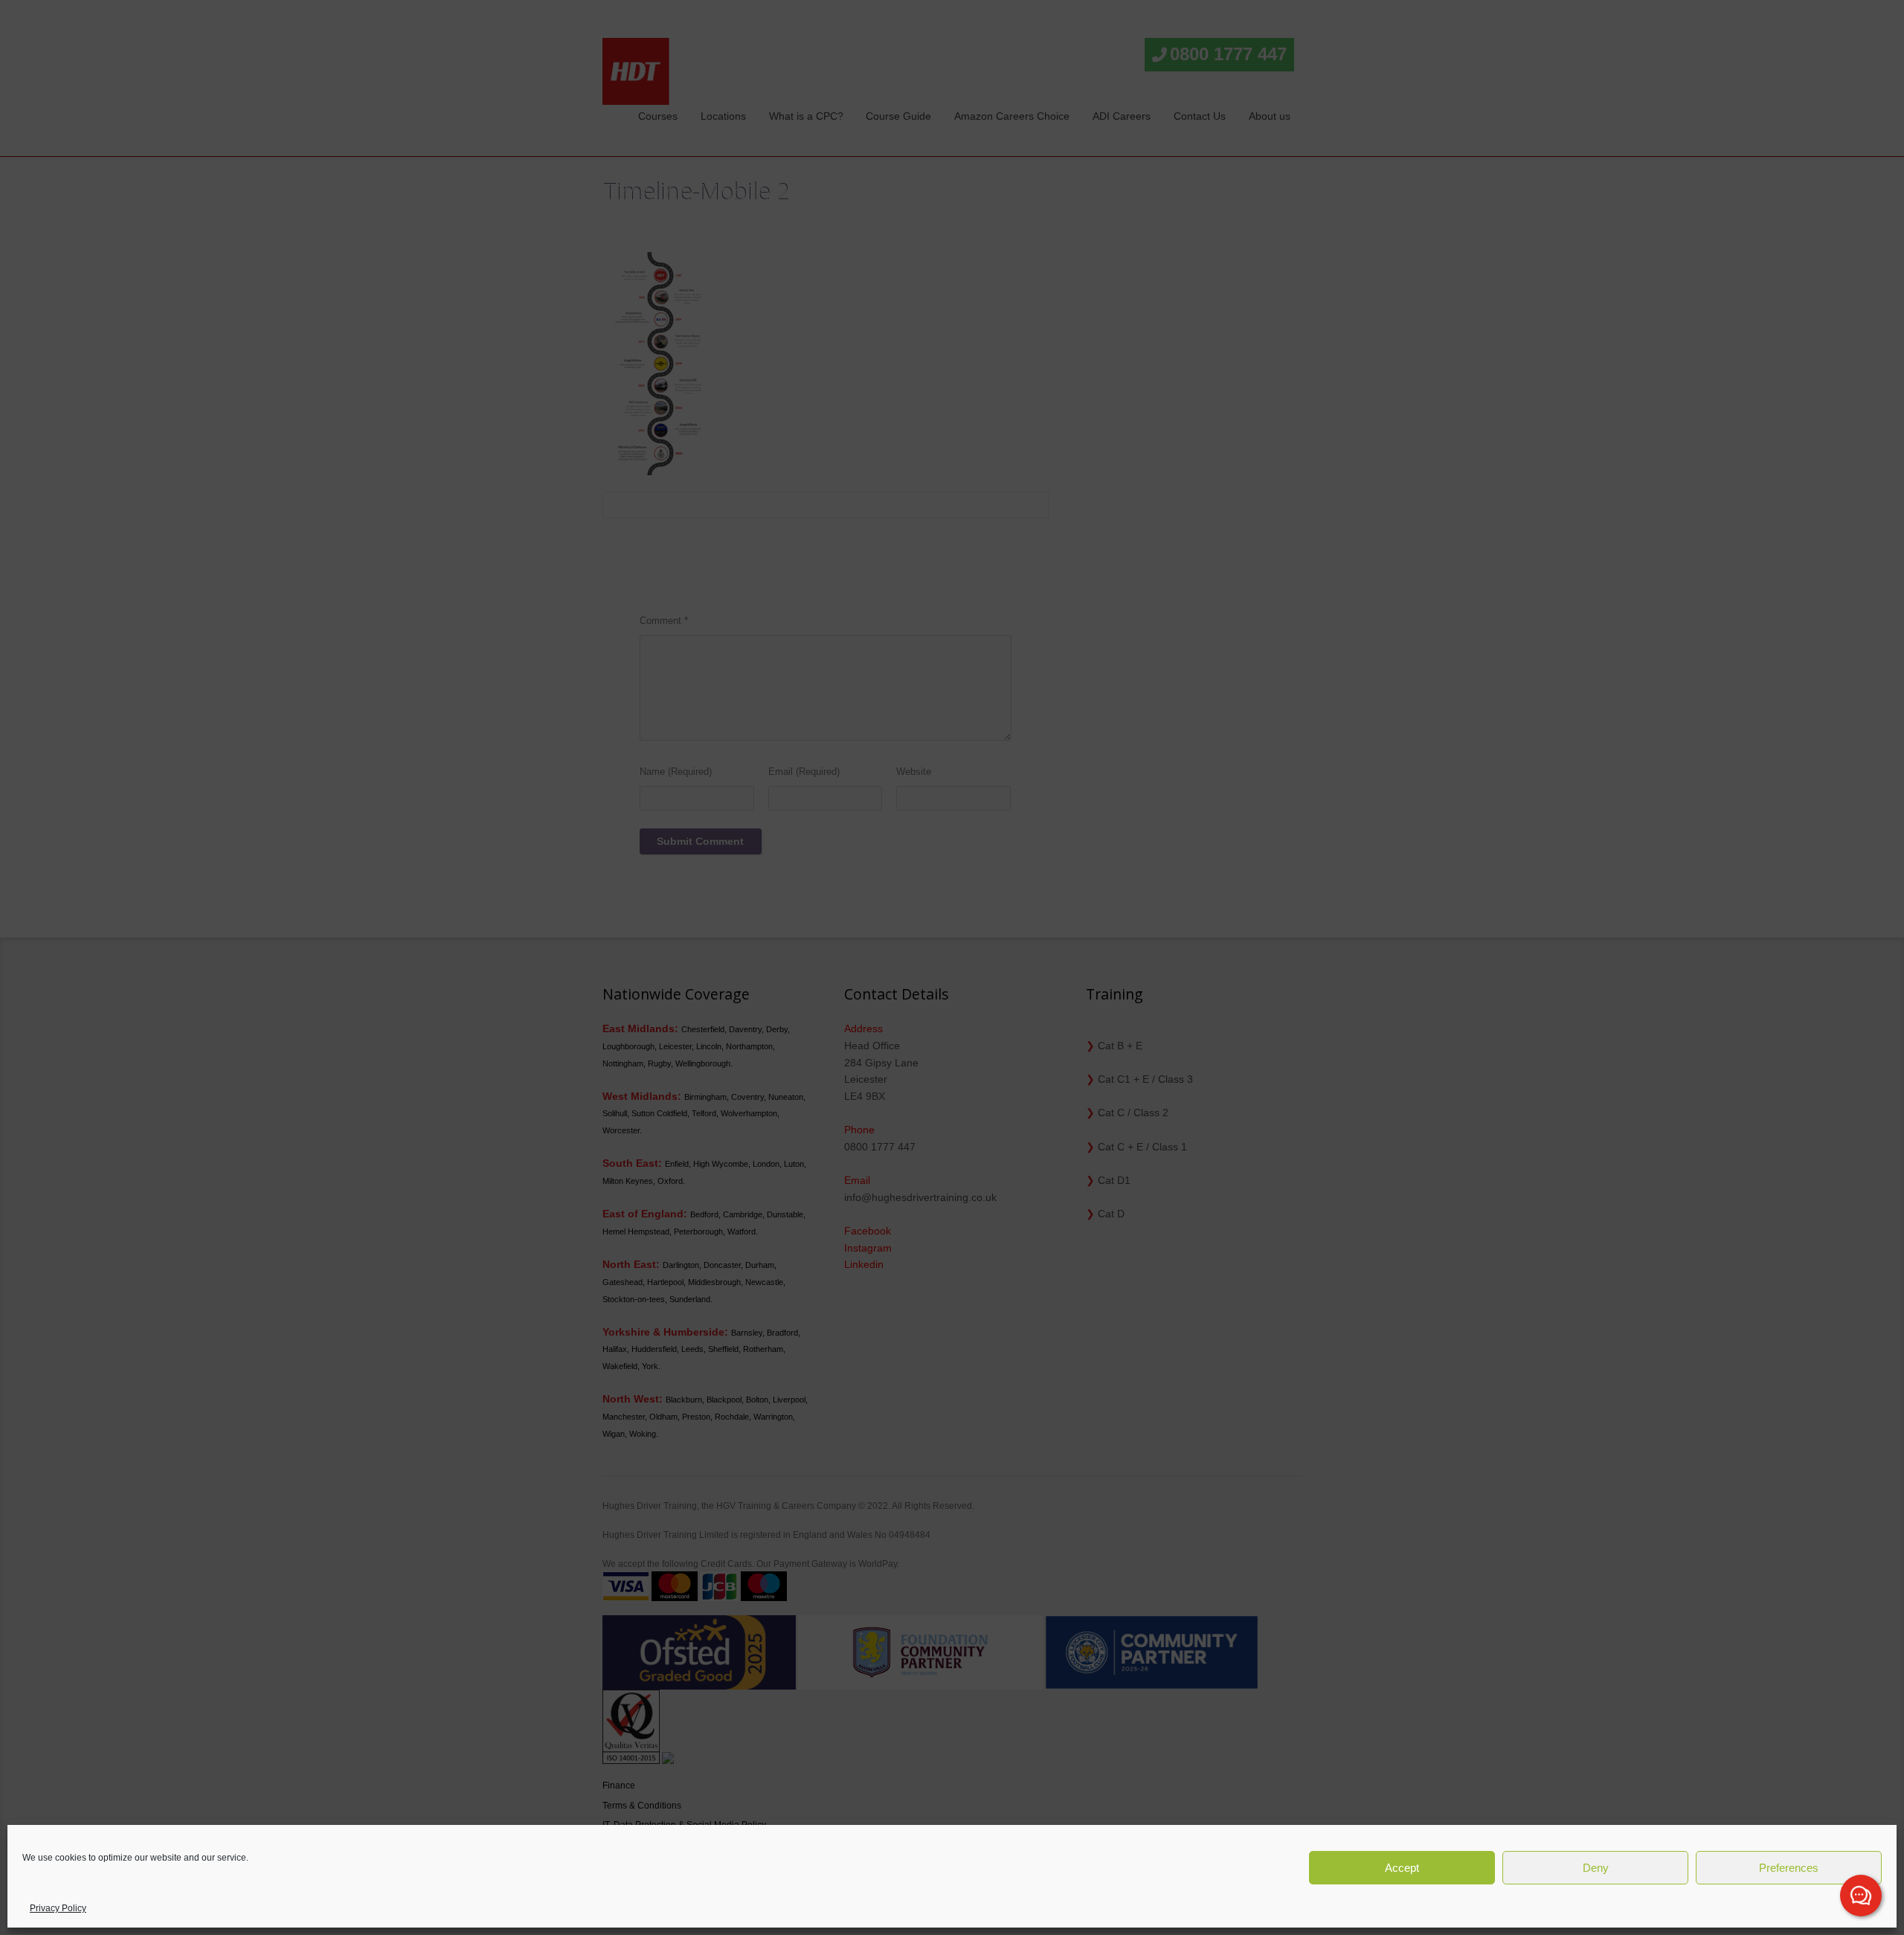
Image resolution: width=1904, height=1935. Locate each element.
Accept (1402, 1868)
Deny (1596, 1868)
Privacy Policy (58, 1908)
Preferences (1789, 1868)
